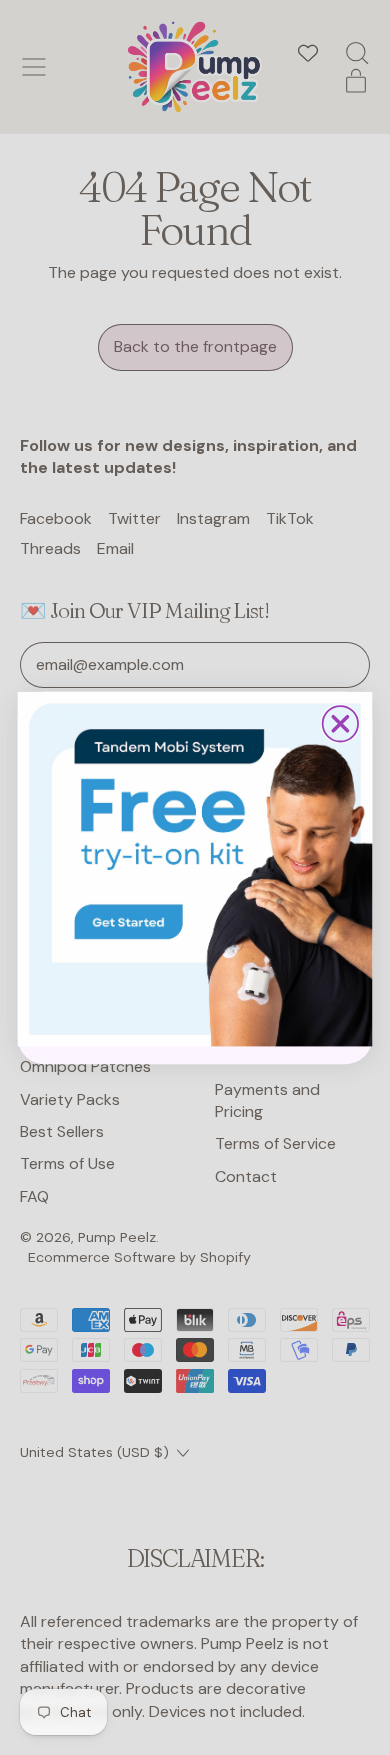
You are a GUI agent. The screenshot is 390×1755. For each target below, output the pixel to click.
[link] (195, 868)
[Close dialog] (340, 723)
